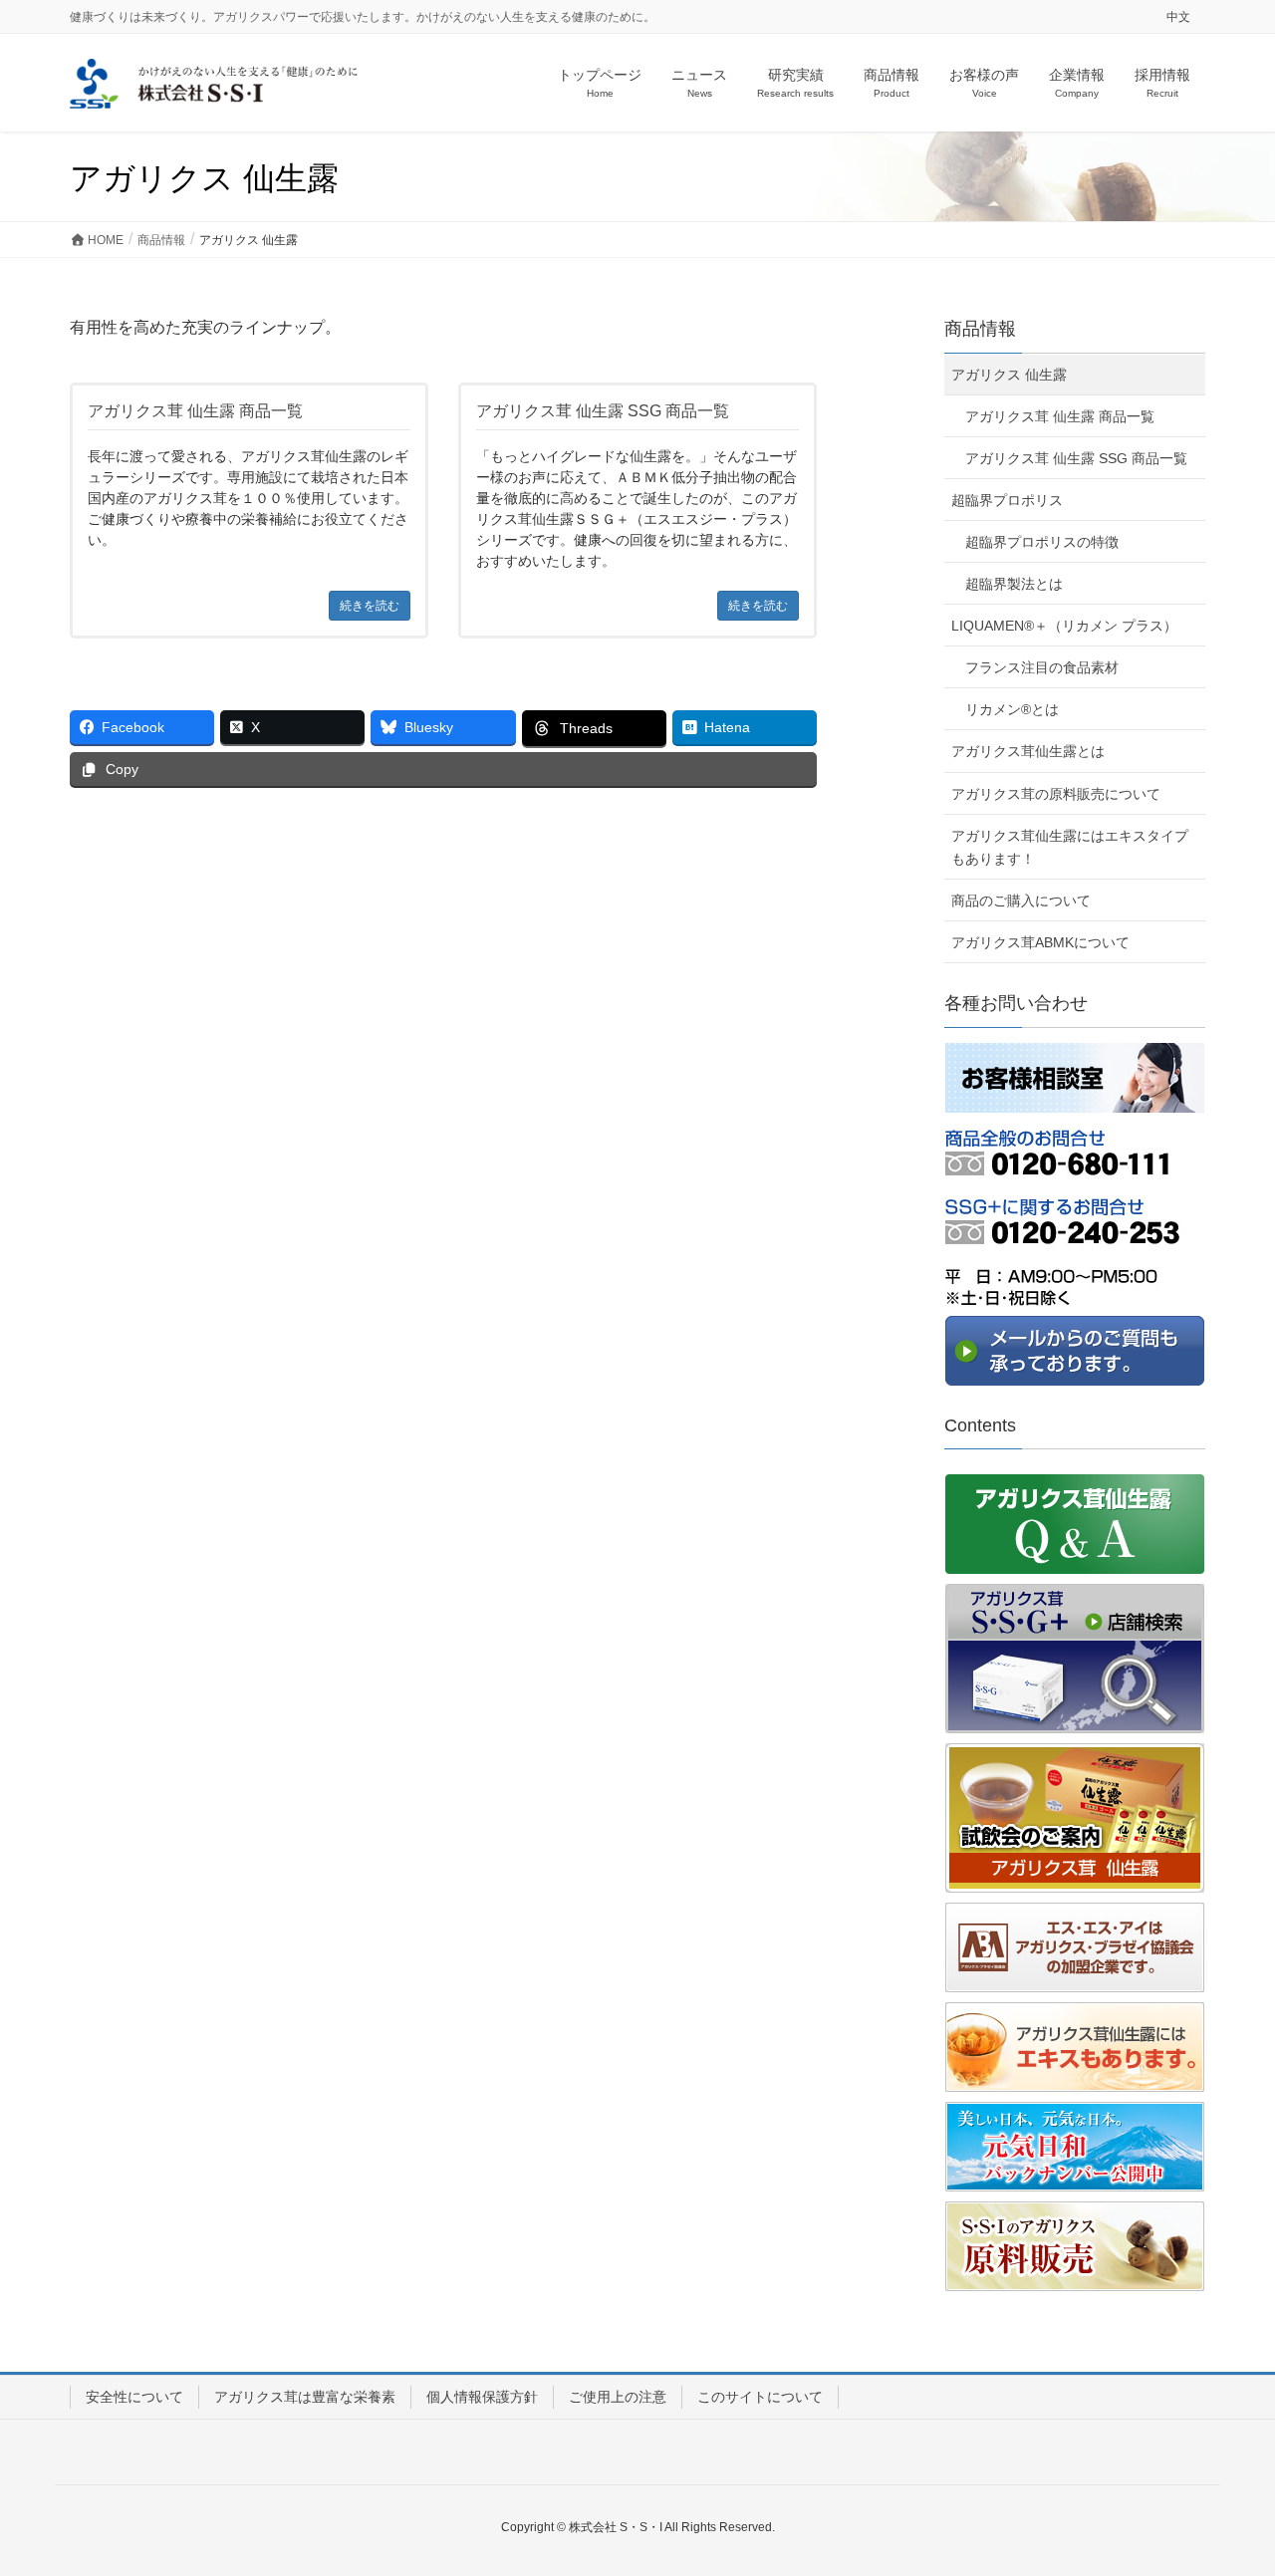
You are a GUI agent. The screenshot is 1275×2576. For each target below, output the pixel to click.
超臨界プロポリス (1007, 500)
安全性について (134, 2397)
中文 (1178, 17)
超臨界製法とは (1014, 584)
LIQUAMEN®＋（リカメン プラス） (1064, 626)
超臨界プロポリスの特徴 (1042, 542)
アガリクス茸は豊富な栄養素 (305, 2397)
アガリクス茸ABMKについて (1040, 942)
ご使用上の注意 (618, 2397)
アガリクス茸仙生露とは (1028, 751)
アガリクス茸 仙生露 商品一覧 (1060, 416)
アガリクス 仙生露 (1009, 375)
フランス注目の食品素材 (1042, 667)
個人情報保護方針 (482, 2397)
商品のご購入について (1021, 901)
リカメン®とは (1012, 709)
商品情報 (980, 329)
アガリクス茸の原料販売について (1056, 794)
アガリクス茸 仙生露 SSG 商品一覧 (1076, 458)
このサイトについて (760, 2397)
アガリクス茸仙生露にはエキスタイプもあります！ (1070, 847)
